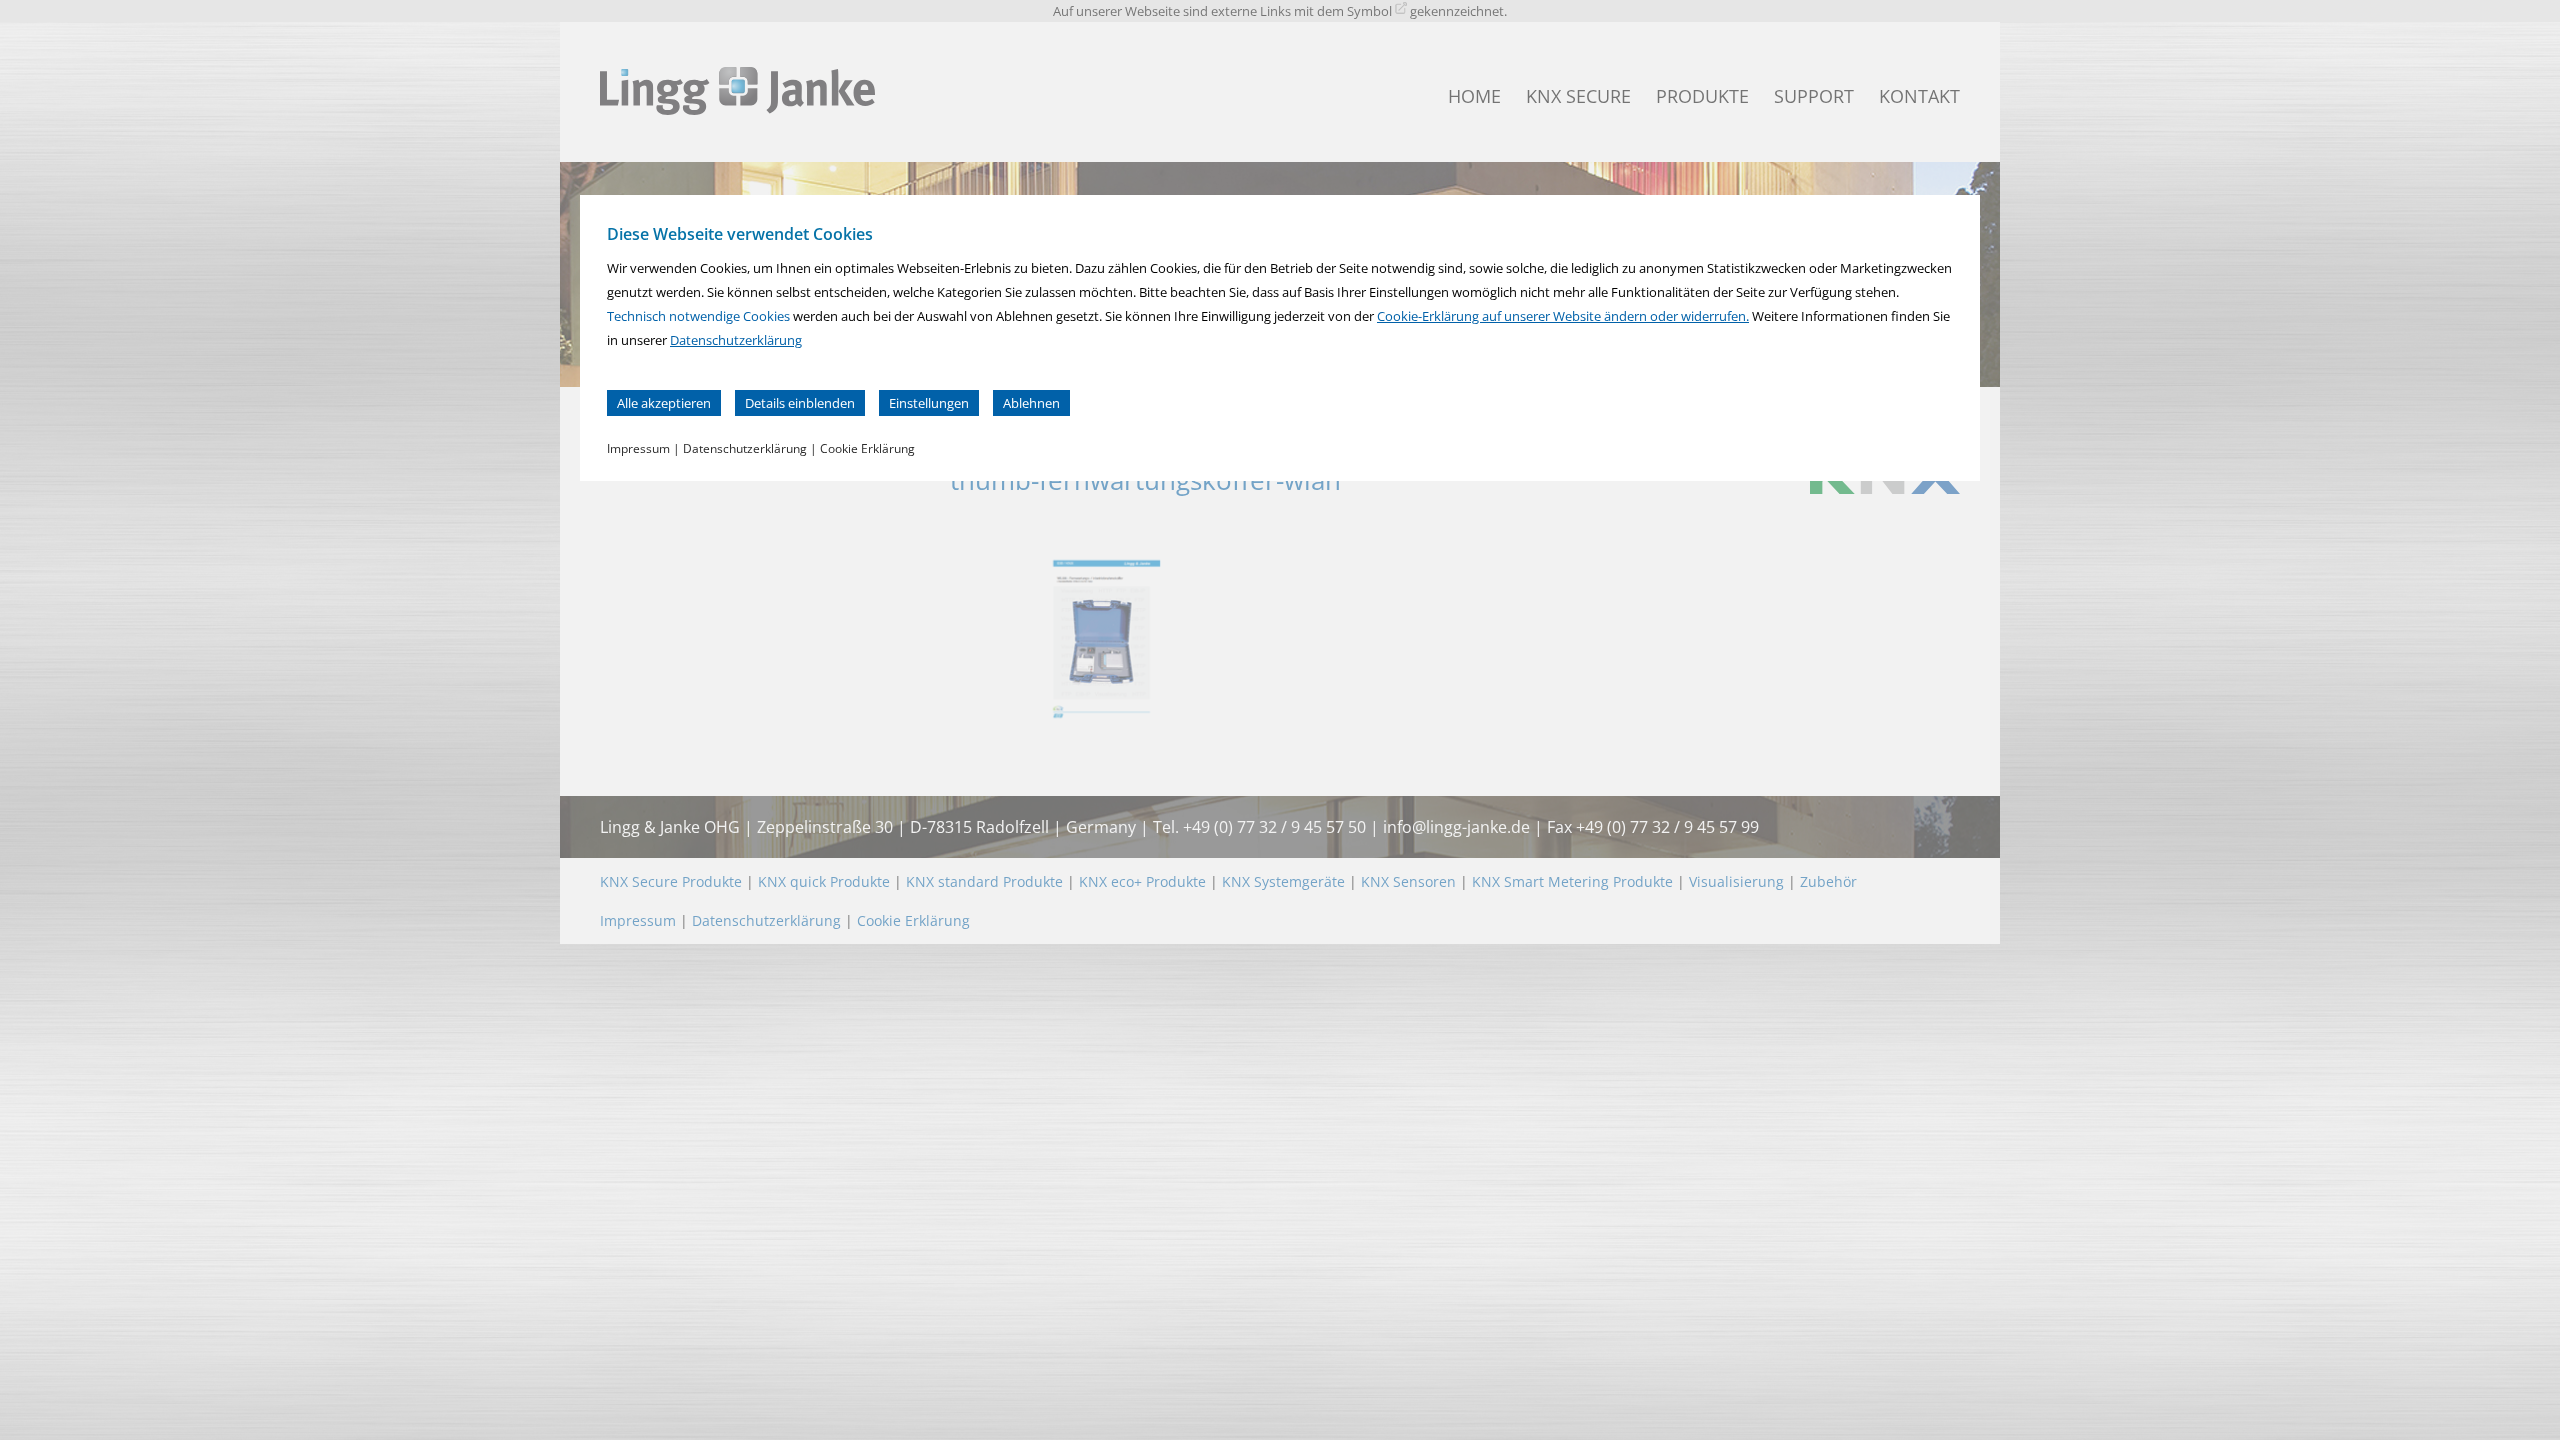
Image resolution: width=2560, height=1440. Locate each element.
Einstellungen (929, 403)
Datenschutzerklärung (736, 340)
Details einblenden (800, 403)
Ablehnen (1031, 403)
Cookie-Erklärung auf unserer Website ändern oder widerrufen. (1563, 316)
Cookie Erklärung (867, 448)
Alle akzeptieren (664, 403)
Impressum (638, 448)
